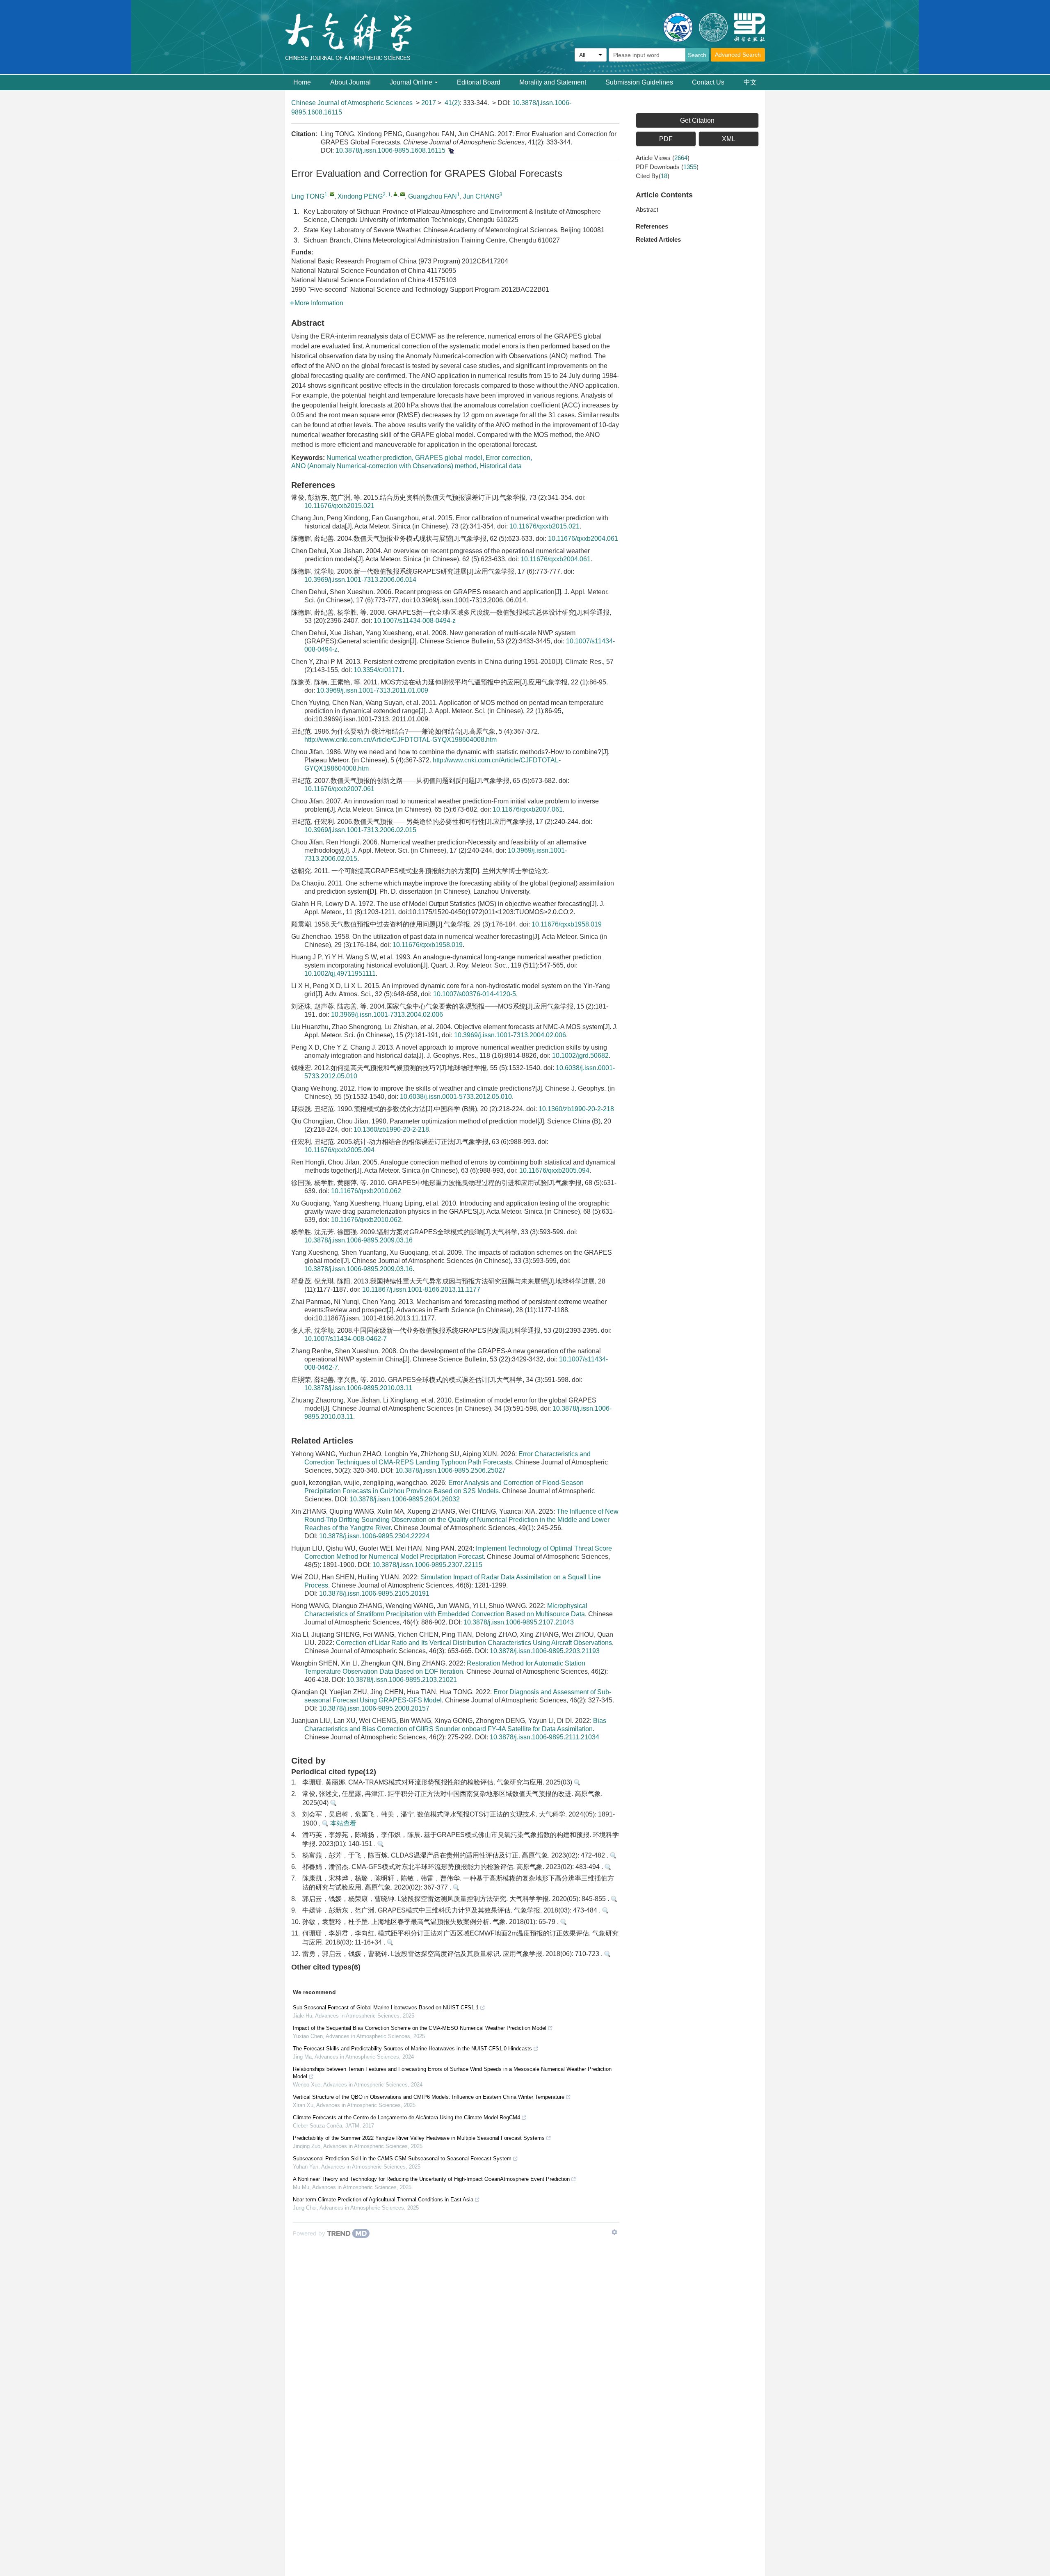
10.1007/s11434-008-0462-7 (346, 1339)
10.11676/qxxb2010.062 (366, 1191)
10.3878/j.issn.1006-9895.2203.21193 (545, 1651)
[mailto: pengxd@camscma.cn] (403, 194)
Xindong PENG (360, 196)
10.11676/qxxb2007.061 (339, 789)
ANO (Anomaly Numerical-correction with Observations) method (384, 466)
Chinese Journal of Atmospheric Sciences (352, 103)
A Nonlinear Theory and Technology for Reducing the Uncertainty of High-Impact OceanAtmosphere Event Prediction (431, 2179)
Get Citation (697, 120)
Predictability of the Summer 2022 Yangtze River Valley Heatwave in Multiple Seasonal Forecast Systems (419, 2138)
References (652, 226)
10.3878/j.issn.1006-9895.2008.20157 (374, 1708)
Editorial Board (479, 82)
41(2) (452, 103)
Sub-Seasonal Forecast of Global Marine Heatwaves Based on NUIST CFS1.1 (386, 2007)
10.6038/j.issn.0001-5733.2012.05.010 (456, 1097)
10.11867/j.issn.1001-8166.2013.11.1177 (421, 1289)
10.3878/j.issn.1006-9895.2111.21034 (544, 1737)
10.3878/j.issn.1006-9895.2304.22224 (374, 1536)
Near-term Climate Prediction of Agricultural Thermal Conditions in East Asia (383, 2200)
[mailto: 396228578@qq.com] (332, 194)
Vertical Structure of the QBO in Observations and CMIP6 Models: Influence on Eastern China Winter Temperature (429, 2097)
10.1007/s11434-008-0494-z (415, 621)
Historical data (501, 466)
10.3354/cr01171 (378, 670)
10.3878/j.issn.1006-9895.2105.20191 (374, 1593)
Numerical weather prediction (369, 458)
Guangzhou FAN (433, 196)
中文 (750, 82)
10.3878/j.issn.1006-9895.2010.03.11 (358, 1388)
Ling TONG (308, 196)
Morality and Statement (553, 82)
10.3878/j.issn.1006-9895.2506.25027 (451, 1470)
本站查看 (342, 1823)
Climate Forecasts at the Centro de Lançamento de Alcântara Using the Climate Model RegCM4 (406, 2117)
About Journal (350, 82)
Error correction (508, 458)
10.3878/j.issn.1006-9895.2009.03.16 (358, 1240)
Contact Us (708, 82)
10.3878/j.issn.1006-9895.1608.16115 (390, 150)
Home (302, 82)
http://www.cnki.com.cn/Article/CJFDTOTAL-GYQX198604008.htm (401, 740)
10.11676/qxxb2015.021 (339, 506)
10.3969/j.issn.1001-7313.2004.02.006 (387, 1015)
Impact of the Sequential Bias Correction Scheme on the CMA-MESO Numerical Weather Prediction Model (420, 2028)
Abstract (647, 209)
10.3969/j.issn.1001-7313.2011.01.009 (372, 690)
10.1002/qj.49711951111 (340, 973)
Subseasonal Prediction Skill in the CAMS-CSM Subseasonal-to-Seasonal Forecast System (402, 2158)
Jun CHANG (481, 196)
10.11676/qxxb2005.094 (339, 1150)
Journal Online (411, 82)
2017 (429, 103)
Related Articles (658, 239)
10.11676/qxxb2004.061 (583, 539)
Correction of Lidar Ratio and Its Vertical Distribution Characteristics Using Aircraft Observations (474, 1643)
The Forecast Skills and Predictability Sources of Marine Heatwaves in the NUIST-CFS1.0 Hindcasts (412, 2049)
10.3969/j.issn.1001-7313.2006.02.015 (360, 830)
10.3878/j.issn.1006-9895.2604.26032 (405, 1499)
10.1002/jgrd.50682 (580, 1056)
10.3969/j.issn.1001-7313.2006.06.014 (360, 580)
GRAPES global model (449, 458)
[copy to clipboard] (451, 150)
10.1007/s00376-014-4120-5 (475, 994)
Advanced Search (738, 55)
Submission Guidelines (639, 82)
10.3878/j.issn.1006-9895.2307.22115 (427, 1565)
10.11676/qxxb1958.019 (567, 924)
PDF (666, 139)
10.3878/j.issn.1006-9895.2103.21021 (402, 1680)
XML (729, 139)
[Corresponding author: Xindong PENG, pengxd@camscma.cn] (396, 194)
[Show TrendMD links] (614, 2232)
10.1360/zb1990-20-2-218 (576, 1109)
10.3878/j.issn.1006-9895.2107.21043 (519, 1622)
